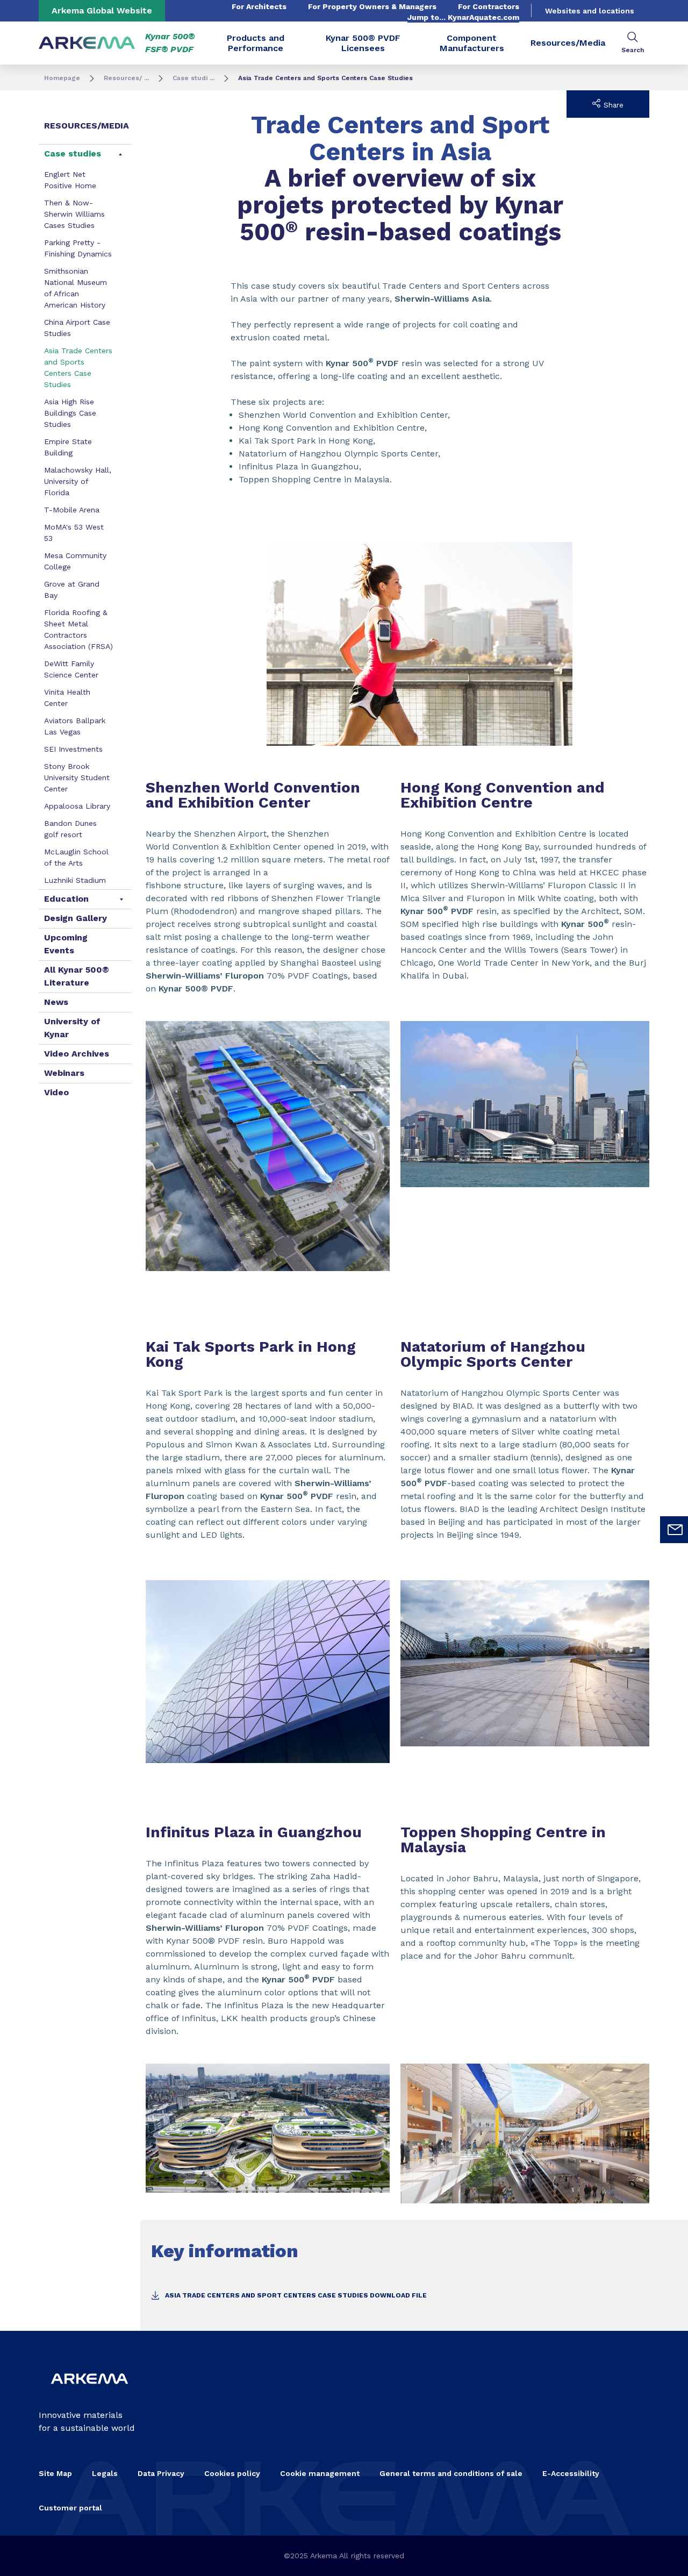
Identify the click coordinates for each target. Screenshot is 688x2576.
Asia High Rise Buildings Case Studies (70, 413)
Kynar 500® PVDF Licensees (363, 43)
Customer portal (70, 2508)
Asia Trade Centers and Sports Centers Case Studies (78, 368)
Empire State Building (68, 447)
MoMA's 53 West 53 (74, 533)
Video (56, 1092)
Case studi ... (193, 78)
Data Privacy (161, 2473)
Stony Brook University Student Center (77, 777)
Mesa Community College (75, 561)
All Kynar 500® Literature (77, 976)
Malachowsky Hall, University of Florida (78, 481)
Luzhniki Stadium (75, 880)
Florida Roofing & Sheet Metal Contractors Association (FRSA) (78, 629)
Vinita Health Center (67, 698)
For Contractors (489, 6)
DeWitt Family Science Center (71, 669)
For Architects (259, 6)
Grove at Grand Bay (72, 590)
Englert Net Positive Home (70, 180)
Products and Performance (256, 43)
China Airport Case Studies (77, 328)
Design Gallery (76, 918)
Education (66, 899)
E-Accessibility (571, 2473)
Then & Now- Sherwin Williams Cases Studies (74, 214)
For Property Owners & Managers (372, 6)
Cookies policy (232, 2473)
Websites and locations (590, 11)
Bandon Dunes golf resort (70, 829)
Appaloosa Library (77, 806)
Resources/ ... (126, 78)
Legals (105, 2473)
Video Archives (77, 1054)
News (56, 1002)
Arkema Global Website (102, 10)
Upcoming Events (66, 944)
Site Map (55, 2473)
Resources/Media (568, 43)
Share (612, 105)
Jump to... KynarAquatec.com (463, 17)
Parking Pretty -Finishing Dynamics (78, 248)
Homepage (62, 78)
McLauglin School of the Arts (76, 857)
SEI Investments (73, 749)
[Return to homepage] (87, 43)
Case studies (73, 154)
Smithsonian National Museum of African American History (76, 288)
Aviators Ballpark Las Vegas (75, 726)
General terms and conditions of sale (451, 2473)
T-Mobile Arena (72, 510)
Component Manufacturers (472, 43)
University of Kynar (72, 1028)
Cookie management (320, 2473)
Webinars (64, 1073)
